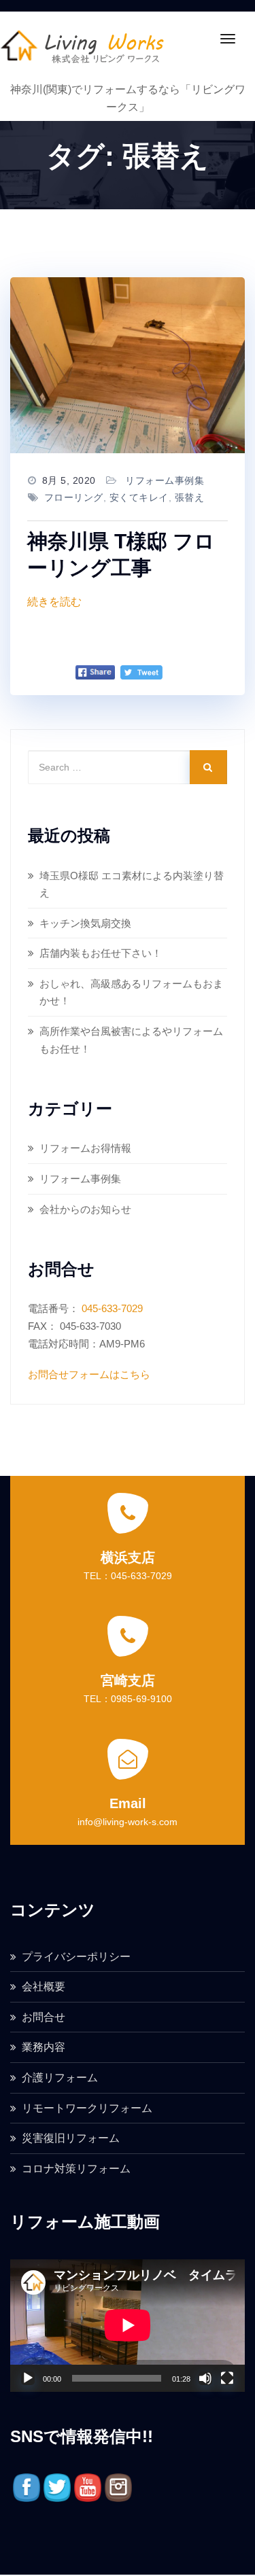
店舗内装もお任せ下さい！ (101, 953)
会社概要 (44, 1987)
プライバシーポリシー (76, 1957)
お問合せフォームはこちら (89, 1374)
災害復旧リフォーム (71, 2138)
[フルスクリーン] (227, 2378)
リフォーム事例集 (165, 480)
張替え (190, 497)
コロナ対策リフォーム (76, 2169)
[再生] (28, 2378)
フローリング (74, 497)
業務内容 (44, 2047)
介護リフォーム (60, 2078)
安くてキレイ (139, 497)
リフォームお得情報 (85, 1148)
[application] (128, 2325)
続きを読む (54, 602)
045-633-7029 (112, 1308)
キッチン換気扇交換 (85, 923)
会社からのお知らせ (85, 1209)
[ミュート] (205, 2378)
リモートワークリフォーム (87, 2108)
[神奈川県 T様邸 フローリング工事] (128, 365)
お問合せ (44, 2017)
